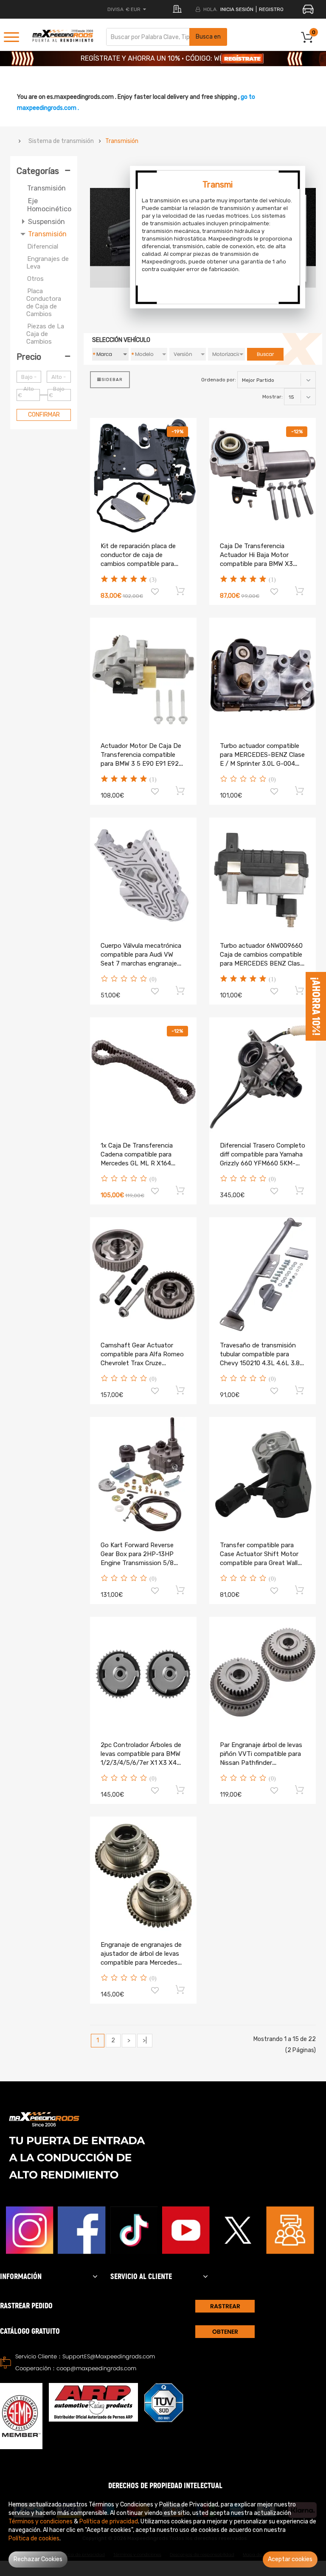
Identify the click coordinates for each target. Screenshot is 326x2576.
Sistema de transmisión (61, 141)
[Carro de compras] (181, 591)
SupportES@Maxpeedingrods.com (109, 2356)
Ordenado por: (219, 380)
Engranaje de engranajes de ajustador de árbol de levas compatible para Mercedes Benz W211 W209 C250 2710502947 (141, 1963)
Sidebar (112, 380)
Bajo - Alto (29, 378)
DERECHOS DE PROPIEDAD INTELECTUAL (165, 2486)
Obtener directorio (225, 2333)
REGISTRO (271, 9)
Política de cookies (34, 2538)
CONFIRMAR (44, 415)
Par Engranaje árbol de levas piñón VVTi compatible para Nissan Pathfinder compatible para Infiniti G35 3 (261, 1763)
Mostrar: (273, 397)
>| (145, 2040)
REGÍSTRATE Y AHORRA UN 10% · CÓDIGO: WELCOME (163, 60)
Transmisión (122, 141)
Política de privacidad (109, 2521)
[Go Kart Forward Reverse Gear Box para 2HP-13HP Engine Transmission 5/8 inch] (143, 1474)
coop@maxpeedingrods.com (96, 2368)
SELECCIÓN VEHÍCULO (121, 340)
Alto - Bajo (59, 378)
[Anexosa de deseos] (155, 593)
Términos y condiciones (41, 2521)
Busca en (208, 37)
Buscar (265, 354)
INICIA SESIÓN (237, 9)
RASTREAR (225, 2306)
